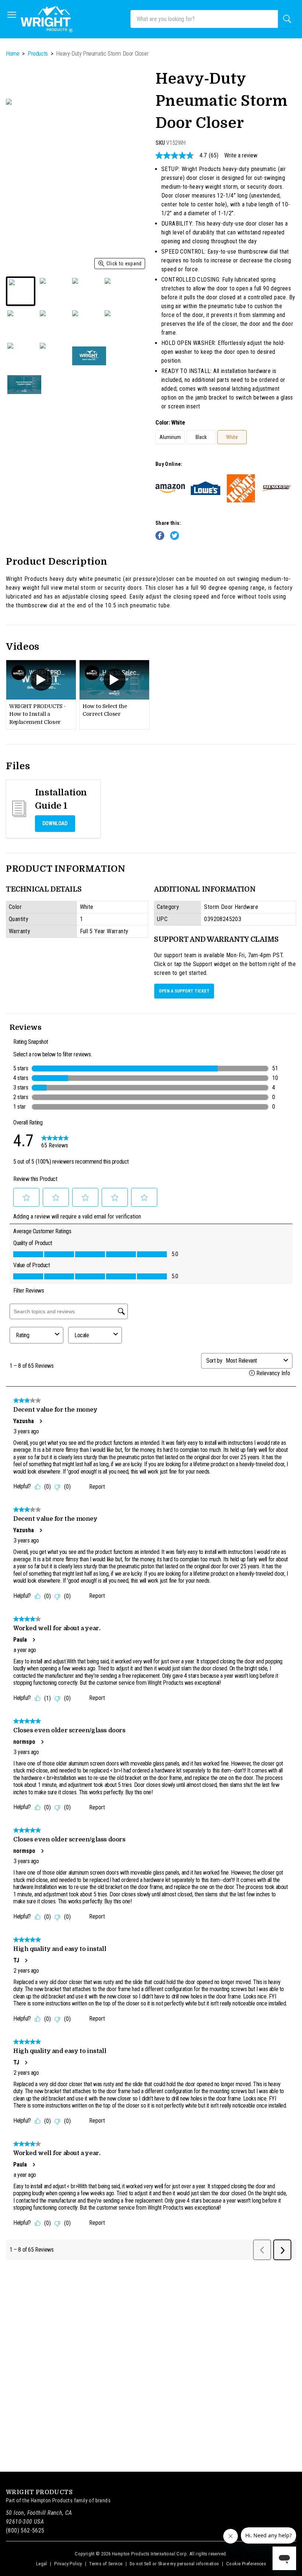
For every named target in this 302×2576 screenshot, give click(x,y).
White (232, 437)
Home (13, 54)
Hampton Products (52, 2500)
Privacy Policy (68, 2564)
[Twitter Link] (175, 536)
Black (201, 437)
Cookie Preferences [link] (246, 2564)
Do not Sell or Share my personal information (174, 2564)
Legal (42, 2564)
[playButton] (41, 680)
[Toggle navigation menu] (12, 15)
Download (55, 824)
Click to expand (124, 264)
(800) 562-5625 (25, 2530)
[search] (287, 19)
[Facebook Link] (160, 536)
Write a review (241, 156)
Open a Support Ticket (184, 991)
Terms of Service (106, 2564)
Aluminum (170, 437)
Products (38, 54)
